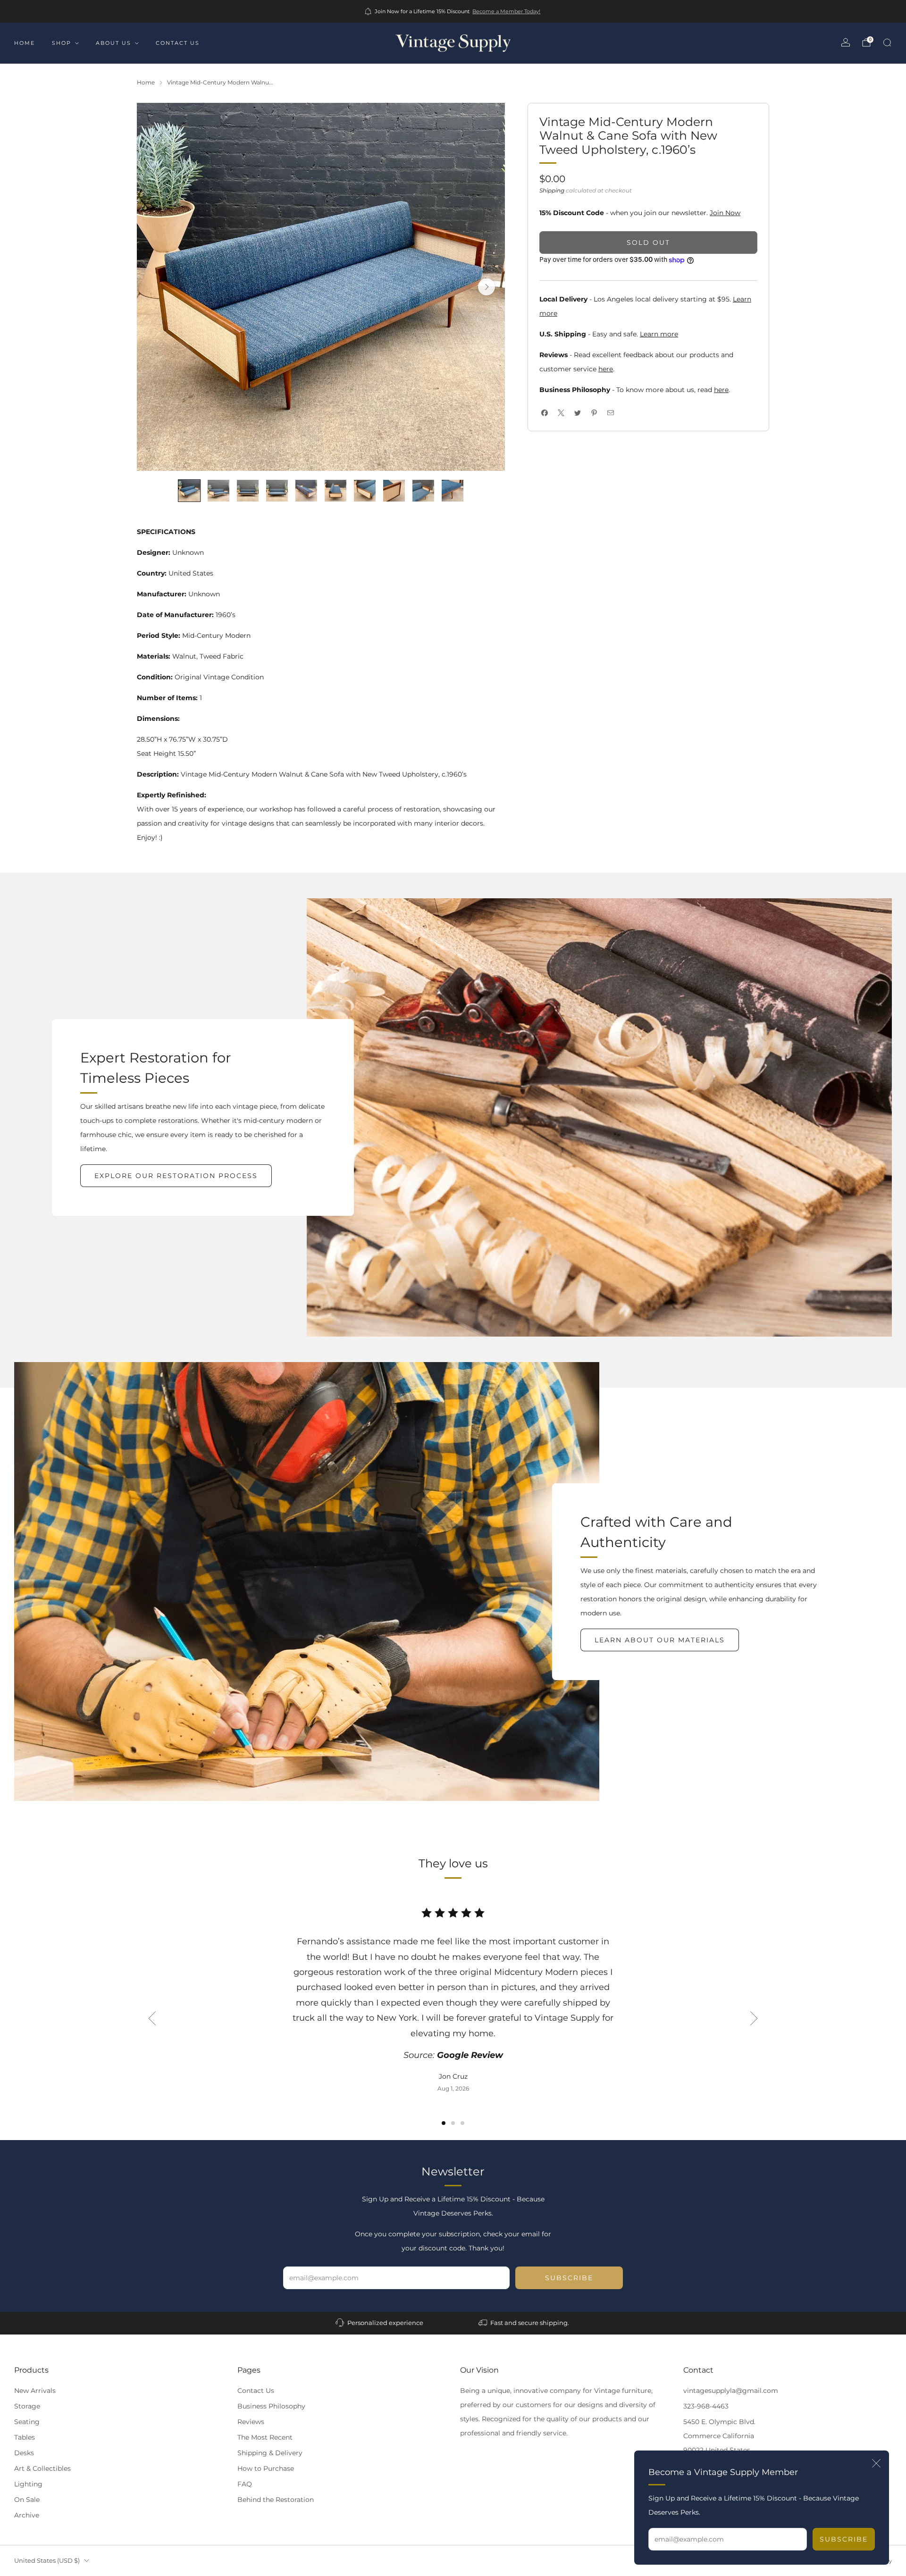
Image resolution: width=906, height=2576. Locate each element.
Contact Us (256, 2391)
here (606, 369)
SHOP (62, 43)
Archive (27, 2515)
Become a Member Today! (506, 11)
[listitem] (453, 11)
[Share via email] (610, 413)
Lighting (28, 2484)
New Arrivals (35, 2391)
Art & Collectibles (42, 2468)
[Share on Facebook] (544, 413)
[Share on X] (561, 413)
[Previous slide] (152, 2018)
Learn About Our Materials (660, 1640)
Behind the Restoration (276, 2500)
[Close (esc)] (876, 2463)
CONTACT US (178, 43)
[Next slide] (487, 287)
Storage (27, 2406)
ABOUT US (113, 43)
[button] (444, 2123)
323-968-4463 (706, 2406)
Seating (27, 2422)
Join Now (725, 213)
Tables (25, 2437)
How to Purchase (266, 2468)
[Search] (887, 42)
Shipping (552, 190)
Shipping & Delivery (270, 2453)
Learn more (659, 334)
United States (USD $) (47, 2561)
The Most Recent (265, 2437)
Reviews (251, 2422)
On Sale (27, 2500)
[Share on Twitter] (577, 413)
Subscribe (844, 2539)
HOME (25, 43)
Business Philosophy (271, 2406)
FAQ (245, 2484)
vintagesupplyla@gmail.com (731, 2391)
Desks (24, 2453)
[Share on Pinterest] (594, 413)
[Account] (846, 42)
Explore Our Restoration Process (176, 1176)
